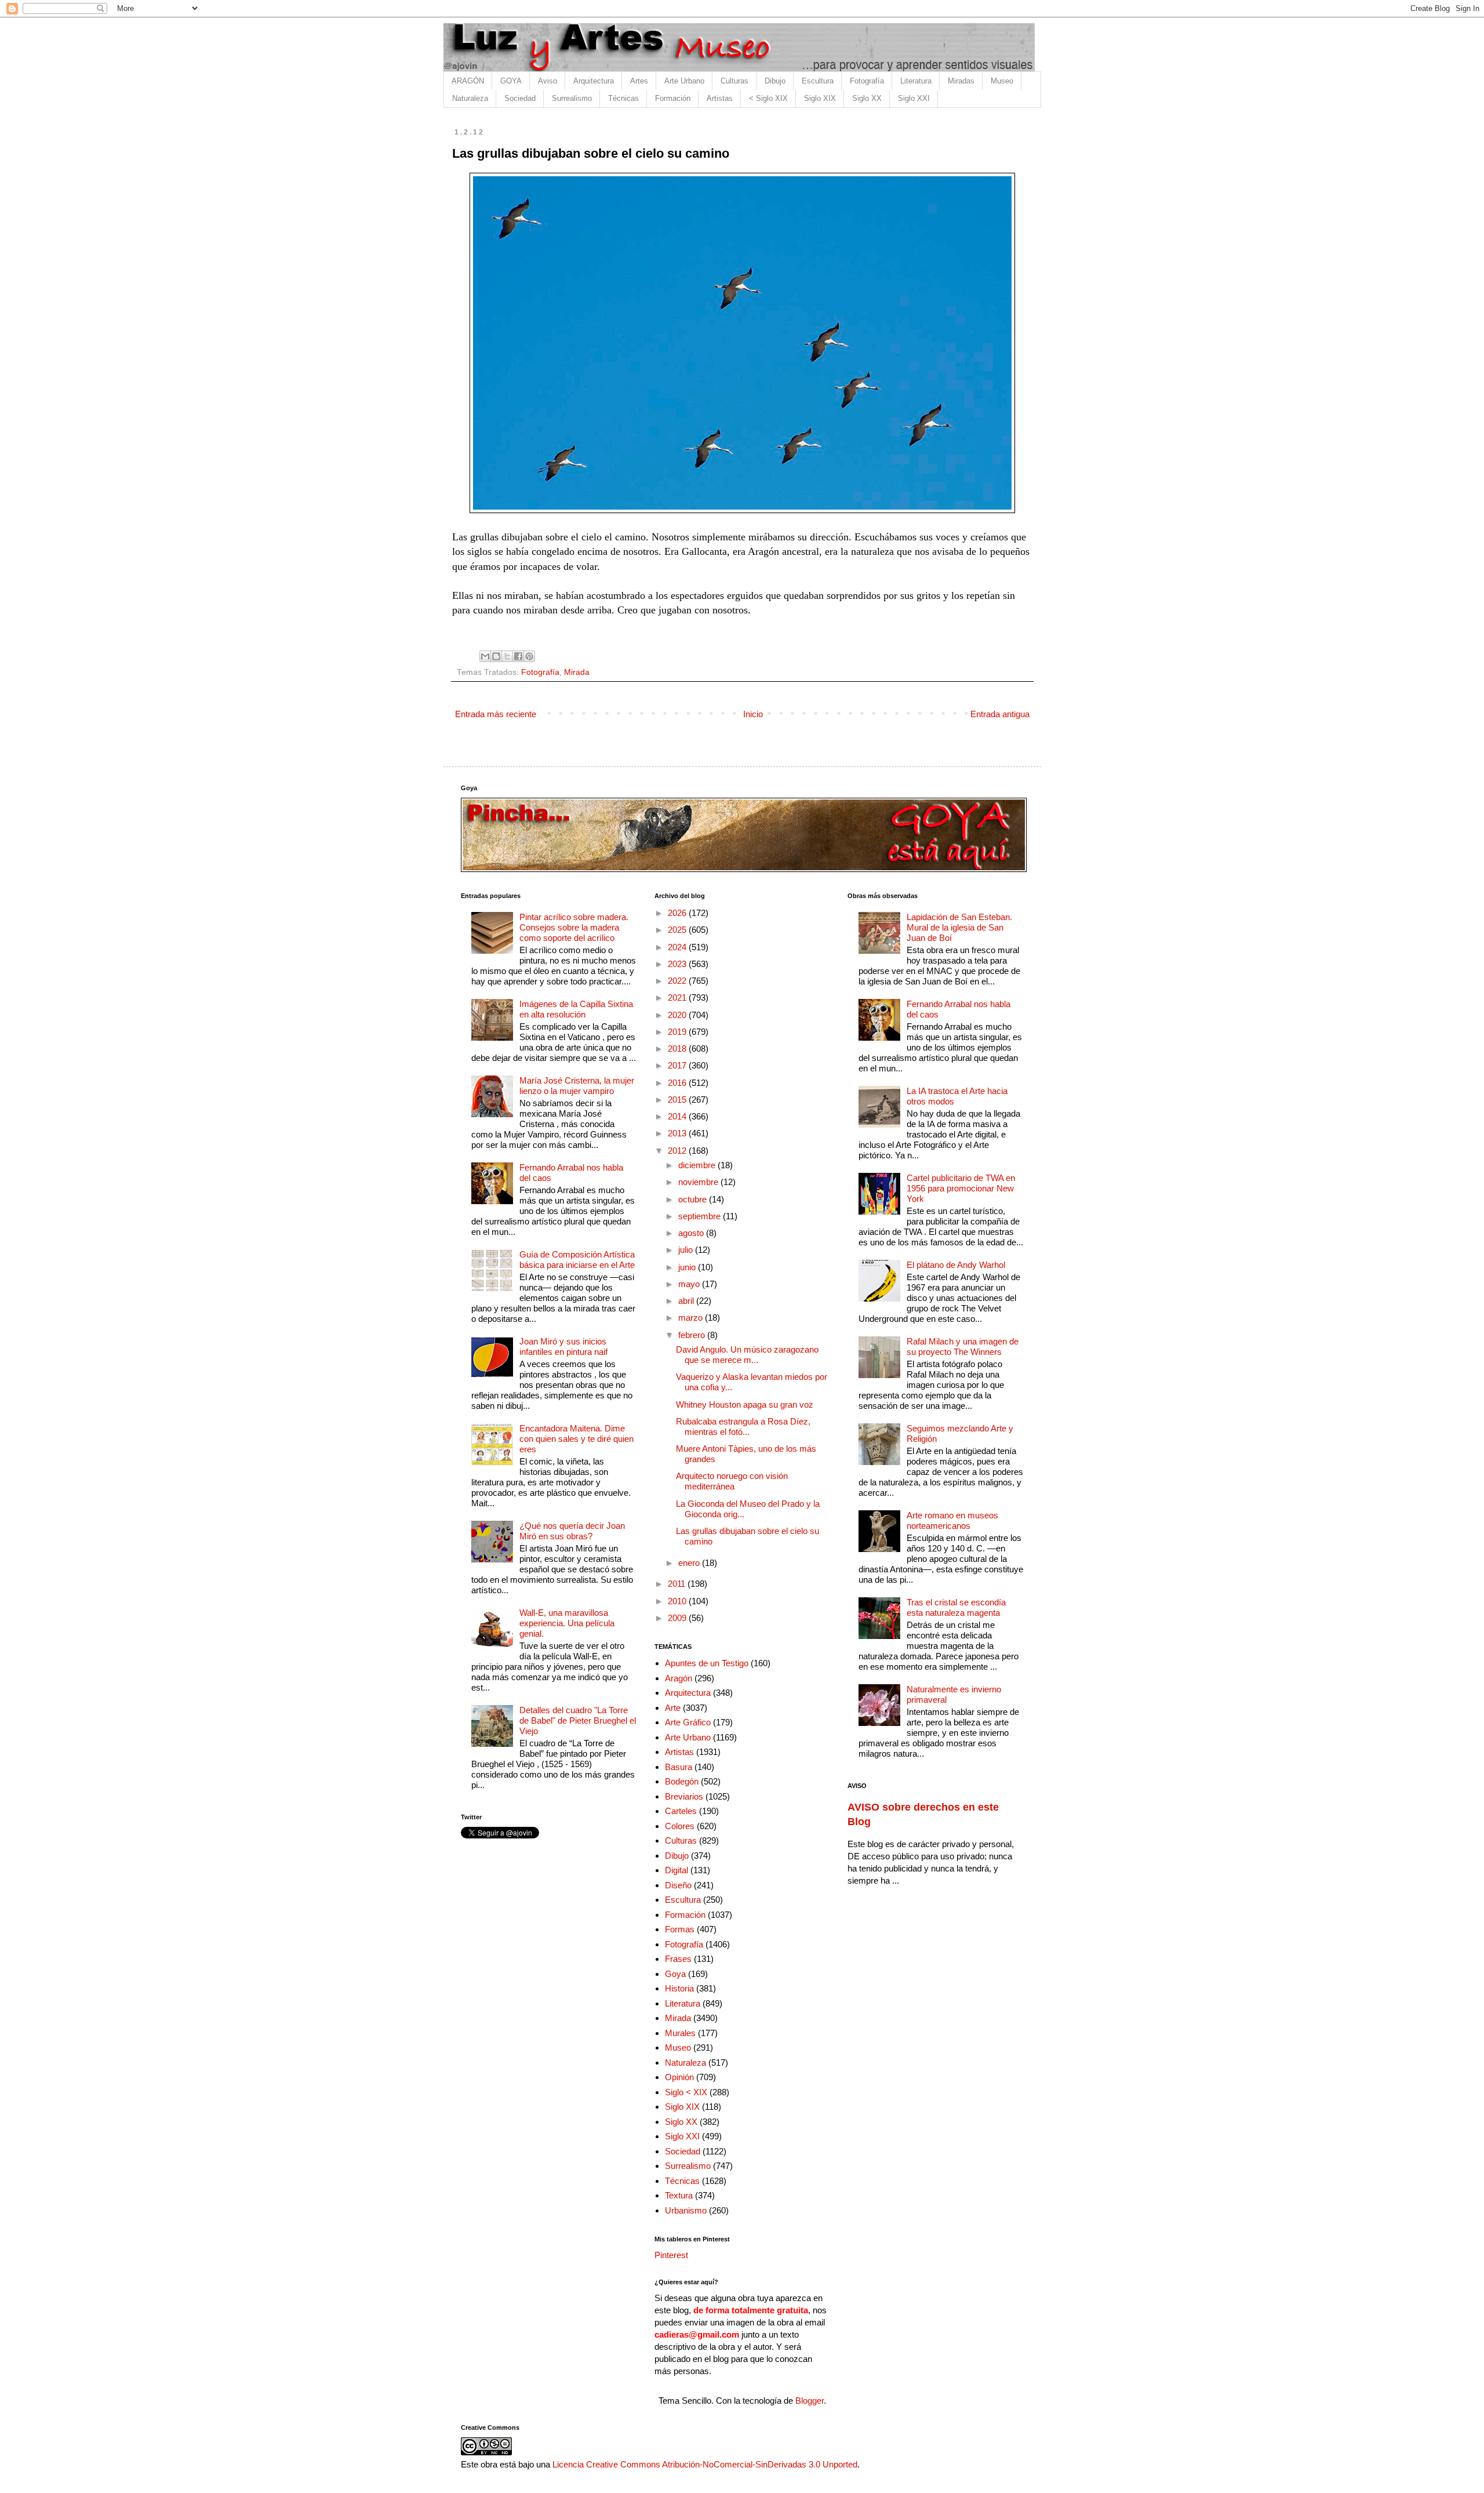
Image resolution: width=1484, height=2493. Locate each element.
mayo (690, 1284)
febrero (693, 1335)
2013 (678, 1133)
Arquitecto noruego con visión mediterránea (732, 1481)
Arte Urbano (684, 81)
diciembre (698, 1165)
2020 (678, 1015)
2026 (678, 913)
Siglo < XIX (686, 2092)
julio (687, 1250)
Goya (675, 1974)
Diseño (678, 1885)
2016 (678, 1083)
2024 (678, 947)
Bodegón (682, 1781)
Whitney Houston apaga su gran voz (745, 1404)
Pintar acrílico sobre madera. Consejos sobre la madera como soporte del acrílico (574, 927)
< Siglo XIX (768, 98)
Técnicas (623, 98)
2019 (678, 1032)
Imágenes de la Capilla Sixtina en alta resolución (576, 1009)
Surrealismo (572, 98)
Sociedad (520, 98)
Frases (678, 1959)
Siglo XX (867, 98)
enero (690, 1563)
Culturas (734, 81)
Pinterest (671, 2255)
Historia (679, 1988)
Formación (673, 98)
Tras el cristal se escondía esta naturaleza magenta (956, 1607)
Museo (1002, 81)
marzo (692, 1318)
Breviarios (684, 1796)
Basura (679, 1767)
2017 (678, 1065)
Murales (680, 2033)
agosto (692, 1233)
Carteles (681, 1811)
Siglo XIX (820, 98)
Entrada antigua (1000, 714)
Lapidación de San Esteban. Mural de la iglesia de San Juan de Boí (959, 927)
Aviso (548, 81)
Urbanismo (686, 2210)
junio (688, 1267)
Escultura (818, 81)
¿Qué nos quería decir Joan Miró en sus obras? (572, 1531)
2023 (678, 964)
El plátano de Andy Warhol (956, 1265)
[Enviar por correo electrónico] (485, 656)
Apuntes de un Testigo (707, 1663)
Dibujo (775, 81)
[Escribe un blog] (496, 656)
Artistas (720, 98)
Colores (680, 1826)
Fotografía (867, 81)
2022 (678, 981)
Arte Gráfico (688, 1722)
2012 (678, 1151)
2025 (678, 930)
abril (687, 1301)
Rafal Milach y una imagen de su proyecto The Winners (963, 1347)
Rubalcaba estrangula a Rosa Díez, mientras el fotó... (743, 1427)
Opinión (679, 2077)
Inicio (753, 714)
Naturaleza (470, 98)
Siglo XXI (914, 98)
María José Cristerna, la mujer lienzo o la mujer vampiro (577, 1086)
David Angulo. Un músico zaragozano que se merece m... (747, 1355)
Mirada (577, 672)
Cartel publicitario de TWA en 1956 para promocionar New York (961, 1188)
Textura (679, 2195)
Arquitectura (594, 81)
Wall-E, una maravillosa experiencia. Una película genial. (567, 1623)
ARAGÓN (468, 81)
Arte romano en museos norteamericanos (952, 1520)
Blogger (810, 2401)
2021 (678, 997)
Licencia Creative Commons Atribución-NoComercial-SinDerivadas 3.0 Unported (705, 2464)
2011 (678, 1584)
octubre (694, 1199)
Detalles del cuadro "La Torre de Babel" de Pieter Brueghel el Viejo (578, 1720)
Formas (680, 1929)
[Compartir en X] (507, 656)
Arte (673, 1708)
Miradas (961, 81)
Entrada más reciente (496, 714)
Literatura (916, 81)
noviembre (699, 1182)
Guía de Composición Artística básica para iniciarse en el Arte (577, 1260)
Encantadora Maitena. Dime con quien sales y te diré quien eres (576, 1439)
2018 (678, 1049)
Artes (639, 81)
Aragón (679, 1678)
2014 (678, 1116)
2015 (678, 1100)
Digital (676, 1870)
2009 (678, 1618)
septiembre (701, 1216)
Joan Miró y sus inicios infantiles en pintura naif (563, 1347)
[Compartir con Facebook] (518, 656)
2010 (678, 1601)
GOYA (511, 81)
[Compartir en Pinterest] (529, 656)
